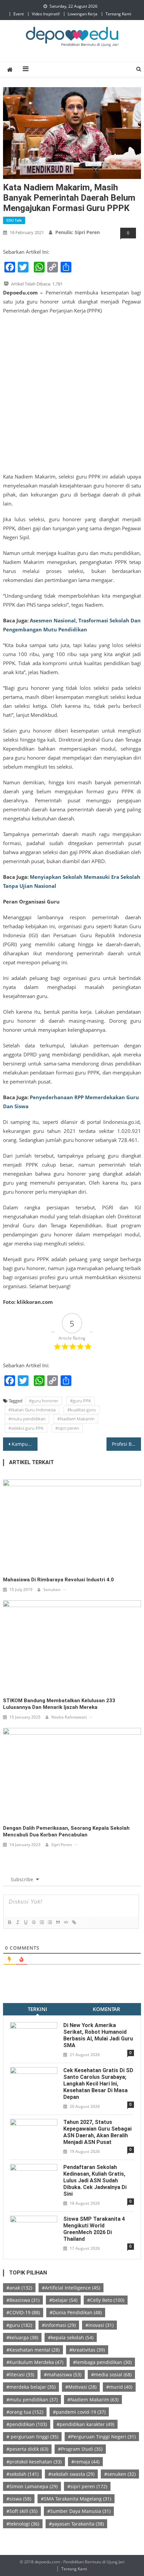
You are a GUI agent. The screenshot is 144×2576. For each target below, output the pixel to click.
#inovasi (99, 2325)
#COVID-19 (23, 2312)
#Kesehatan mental (33, 2350)
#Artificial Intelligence (71, 2288)
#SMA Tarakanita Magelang (76, 2499)
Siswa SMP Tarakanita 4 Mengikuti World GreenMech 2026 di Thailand (94, 2229)
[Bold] (9, 1922)
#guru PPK (81, 1401)
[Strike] (33, 1922)
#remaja (85, 2462)
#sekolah (22, 2474)
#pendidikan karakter (85, 2424)
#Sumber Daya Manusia (79, 2511)
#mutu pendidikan (27, 1419)
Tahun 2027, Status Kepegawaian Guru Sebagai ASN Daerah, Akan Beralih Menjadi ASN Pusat (97, 2132)
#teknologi (23, 2524)
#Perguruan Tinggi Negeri (102, 2437)
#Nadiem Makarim (76, 1419)
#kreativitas (87, 2350)
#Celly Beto (106, 2300)
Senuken (52, 1590)
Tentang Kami (118, 14)
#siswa (19, 2499)
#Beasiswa (23, 2300)
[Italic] (17, 1922)
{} (82, 1922)
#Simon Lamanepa (32, 2486)
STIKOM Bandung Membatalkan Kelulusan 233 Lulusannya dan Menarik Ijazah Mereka (59, 1704)
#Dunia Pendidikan (76, 2312)
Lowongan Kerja (83, 14)
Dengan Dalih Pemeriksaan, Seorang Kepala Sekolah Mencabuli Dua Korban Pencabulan (66, 1831)
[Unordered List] (50, 1922)
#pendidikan (27, 2424)
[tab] (38, 2009)
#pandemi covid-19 (79, 2412)
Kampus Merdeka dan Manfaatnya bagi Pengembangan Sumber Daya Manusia (25, 1444)
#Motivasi (81, 2387)
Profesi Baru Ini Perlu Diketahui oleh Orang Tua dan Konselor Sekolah (126, 1444)
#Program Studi (80, 2449)
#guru (19, 2325)
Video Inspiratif (46, 14)
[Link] (74, 1922)
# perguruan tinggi (32, 2437)
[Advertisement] (72, 394)
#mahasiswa (63, 2374)
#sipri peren (67, 1428)
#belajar (63, 2300)
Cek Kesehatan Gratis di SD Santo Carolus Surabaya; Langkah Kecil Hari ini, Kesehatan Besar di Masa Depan (98, 2084)
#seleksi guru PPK (26, 1428)
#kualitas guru (82, 1410)
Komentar (106, 2009)
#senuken (120, 2474)
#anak (19, 2288)
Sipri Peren (62, 1845)
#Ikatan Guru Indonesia (32, 1410)
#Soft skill (22, 2511)
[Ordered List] (42, 1922)
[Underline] (25, 1922)
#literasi (20, 2374)
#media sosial (111, 2374)
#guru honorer (44, 1401)
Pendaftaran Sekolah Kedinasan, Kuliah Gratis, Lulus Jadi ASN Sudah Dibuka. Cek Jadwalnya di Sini (95, 2181)
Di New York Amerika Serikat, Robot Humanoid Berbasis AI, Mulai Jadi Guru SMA (98, 2035)
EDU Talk (14, 220)
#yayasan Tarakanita (76, 2524)
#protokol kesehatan (34, 2462)
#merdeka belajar (31, 2387)
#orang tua (25, 2412)
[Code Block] (66, 1922)
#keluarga (22, 2337)
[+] (90, 1922)
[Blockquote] (58, 1922)
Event (19, 14)
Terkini (38, 2009)
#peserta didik (27, 2449)
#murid (119, 2387)
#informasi (59, 2325)
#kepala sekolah (71, 2337)
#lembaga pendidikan (102, 2362)
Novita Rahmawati (69, 1717)
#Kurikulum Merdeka (35, 2362)
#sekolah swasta (71, 2474)
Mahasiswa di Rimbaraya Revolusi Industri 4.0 (58, 1580)
